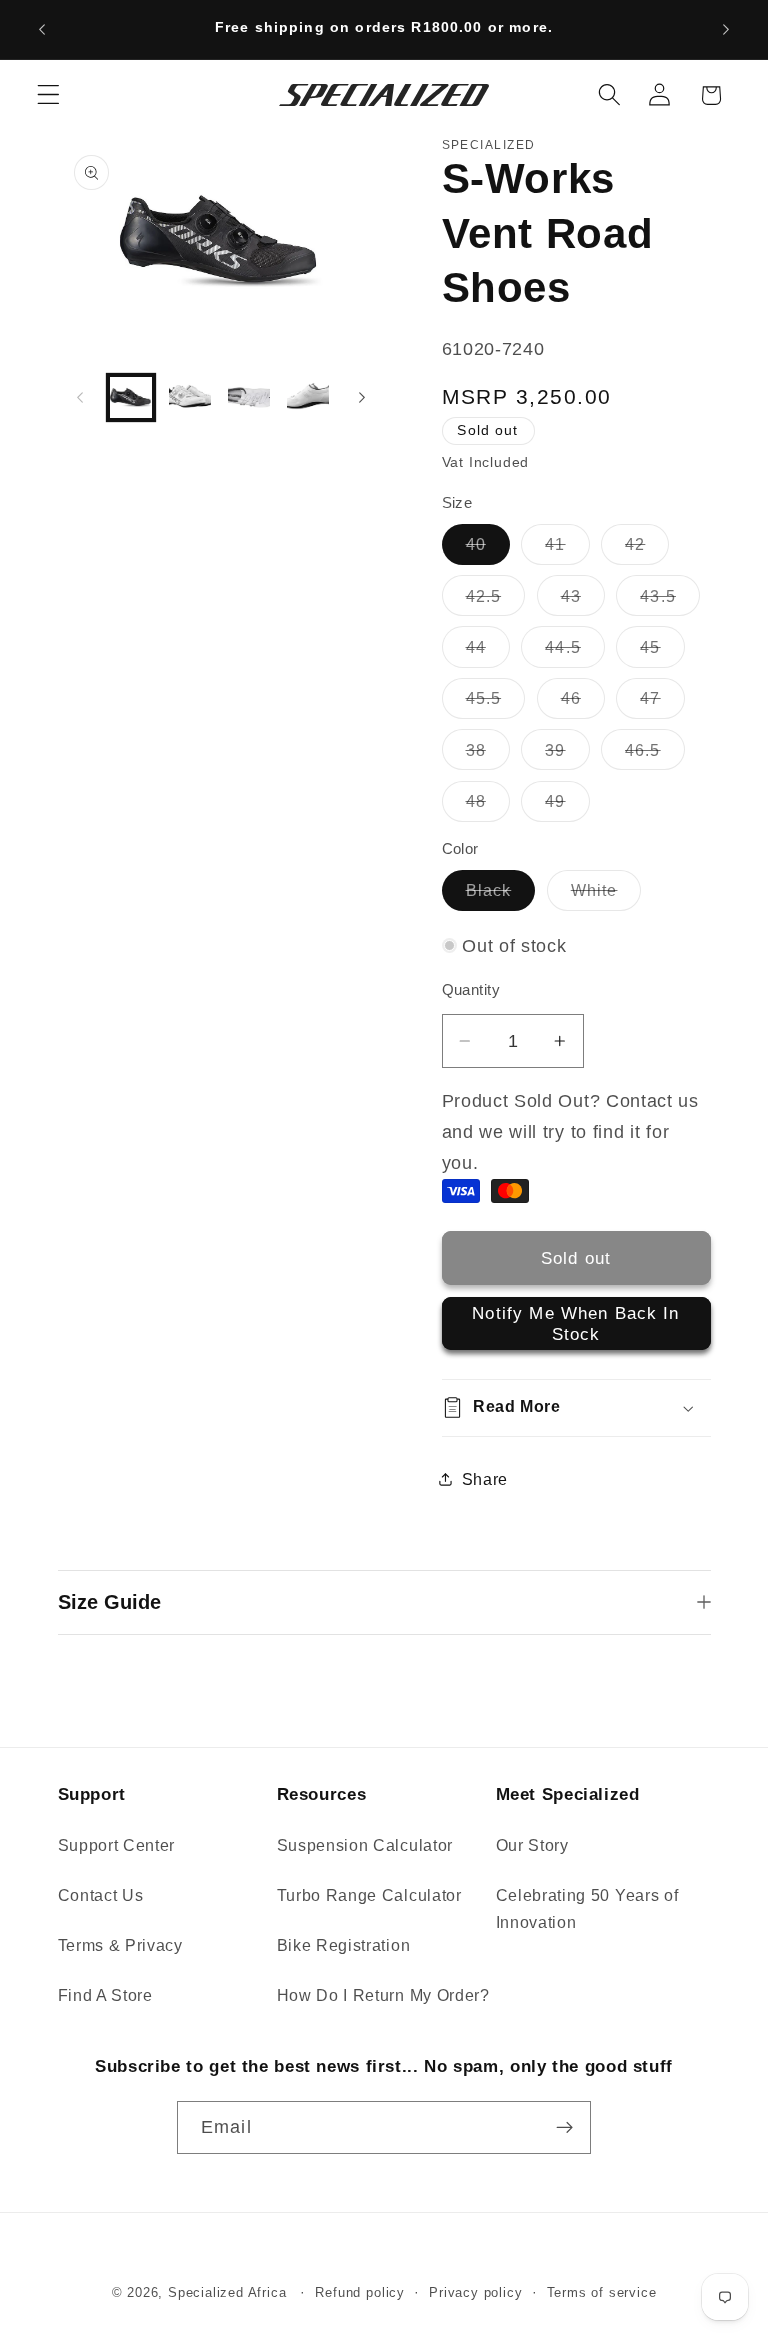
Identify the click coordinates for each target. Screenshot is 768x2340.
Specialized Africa (229, 2293)
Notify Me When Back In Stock (575, 1323)
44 (488, 652)
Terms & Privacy (120, 1945)
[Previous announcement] (42, 29)
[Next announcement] (726, 29)
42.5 (496, 601)
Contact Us (101, 1895)
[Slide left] (80, 397)
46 (583, 703)
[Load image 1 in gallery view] (131, 398)
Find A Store (105, 1995)
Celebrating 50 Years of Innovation (587, 1908)
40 (488, 549)
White (606, 895)
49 (567, 806)
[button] (48, 95)
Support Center (117, 1845)
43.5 (670, 601)
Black (501, 895)
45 (662, 652)
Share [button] (485, 1479)
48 (488, 806)
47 (662, 703)
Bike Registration (344, 1945)
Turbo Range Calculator (369, 1895)
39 (567, 755)
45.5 (496, 703)
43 (583, 601)
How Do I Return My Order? (383, 1995)
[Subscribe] (564, 2128)
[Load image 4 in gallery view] (249, 398)
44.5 (575, 652)
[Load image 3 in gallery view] (190, 398)
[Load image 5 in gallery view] (308, 398)
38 (488, 755)
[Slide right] (362, 397)
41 (567, 549)
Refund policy (359, 2293)
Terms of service (602, 2293)
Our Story (532, 1845)
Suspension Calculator (365, 1845)
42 (647, 549)
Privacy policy (475, 2293)
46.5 (655, 755)
